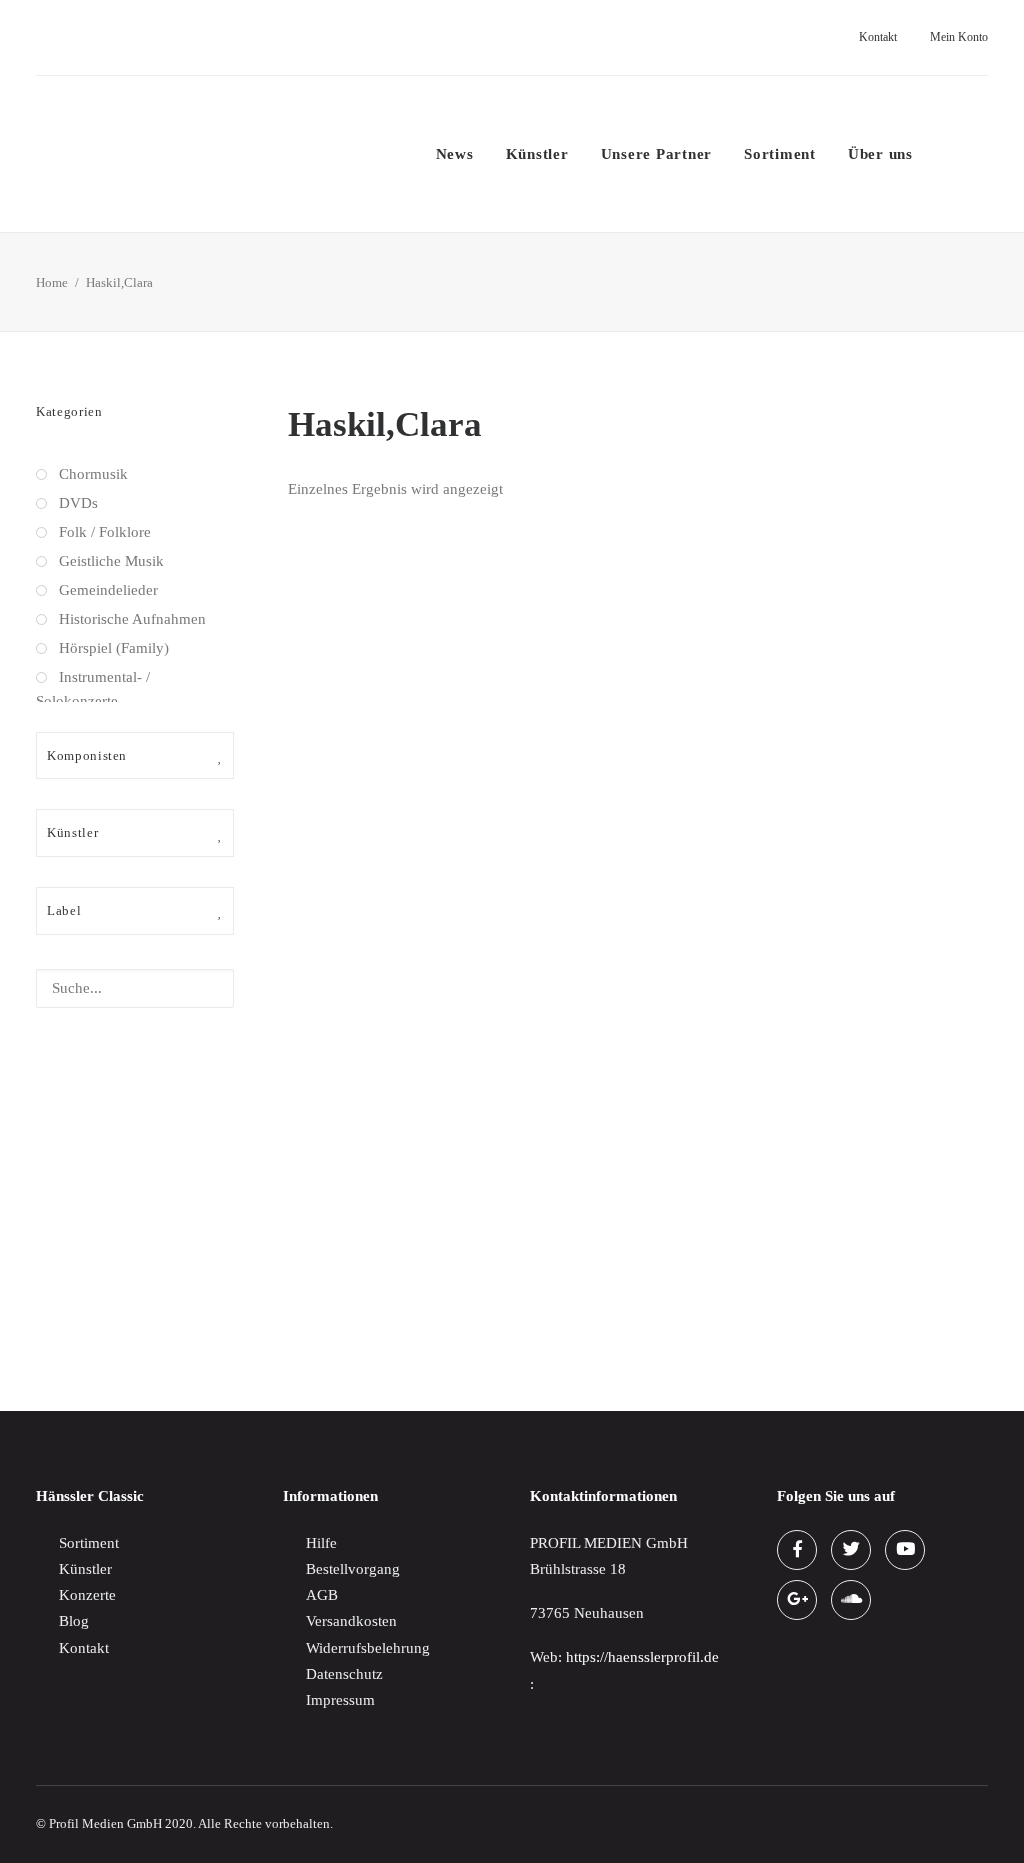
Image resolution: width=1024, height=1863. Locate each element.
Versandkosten (351, 1621)
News (455, 154)
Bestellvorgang (353, 1569)
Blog (74, 1621)
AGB (322, 1595)
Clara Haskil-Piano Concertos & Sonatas (414, 1301)
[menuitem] (872, 37)
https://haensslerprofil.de (642, 1657)
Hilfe (321, 1543)
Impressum (340, 1700)
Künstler (537, 154)
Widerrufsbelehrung (368, 1648)
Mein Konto (959, 37)
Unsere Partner (657, 154)
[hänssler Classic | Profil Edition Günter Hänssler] (204, 154)
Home (52, 282)
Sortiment (780, 154)
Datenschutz (344, 1674)
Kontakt (878, 37)
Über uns (880, 154)
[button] (947, 154)
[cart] (982, 154)
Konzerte (87, 1595)
